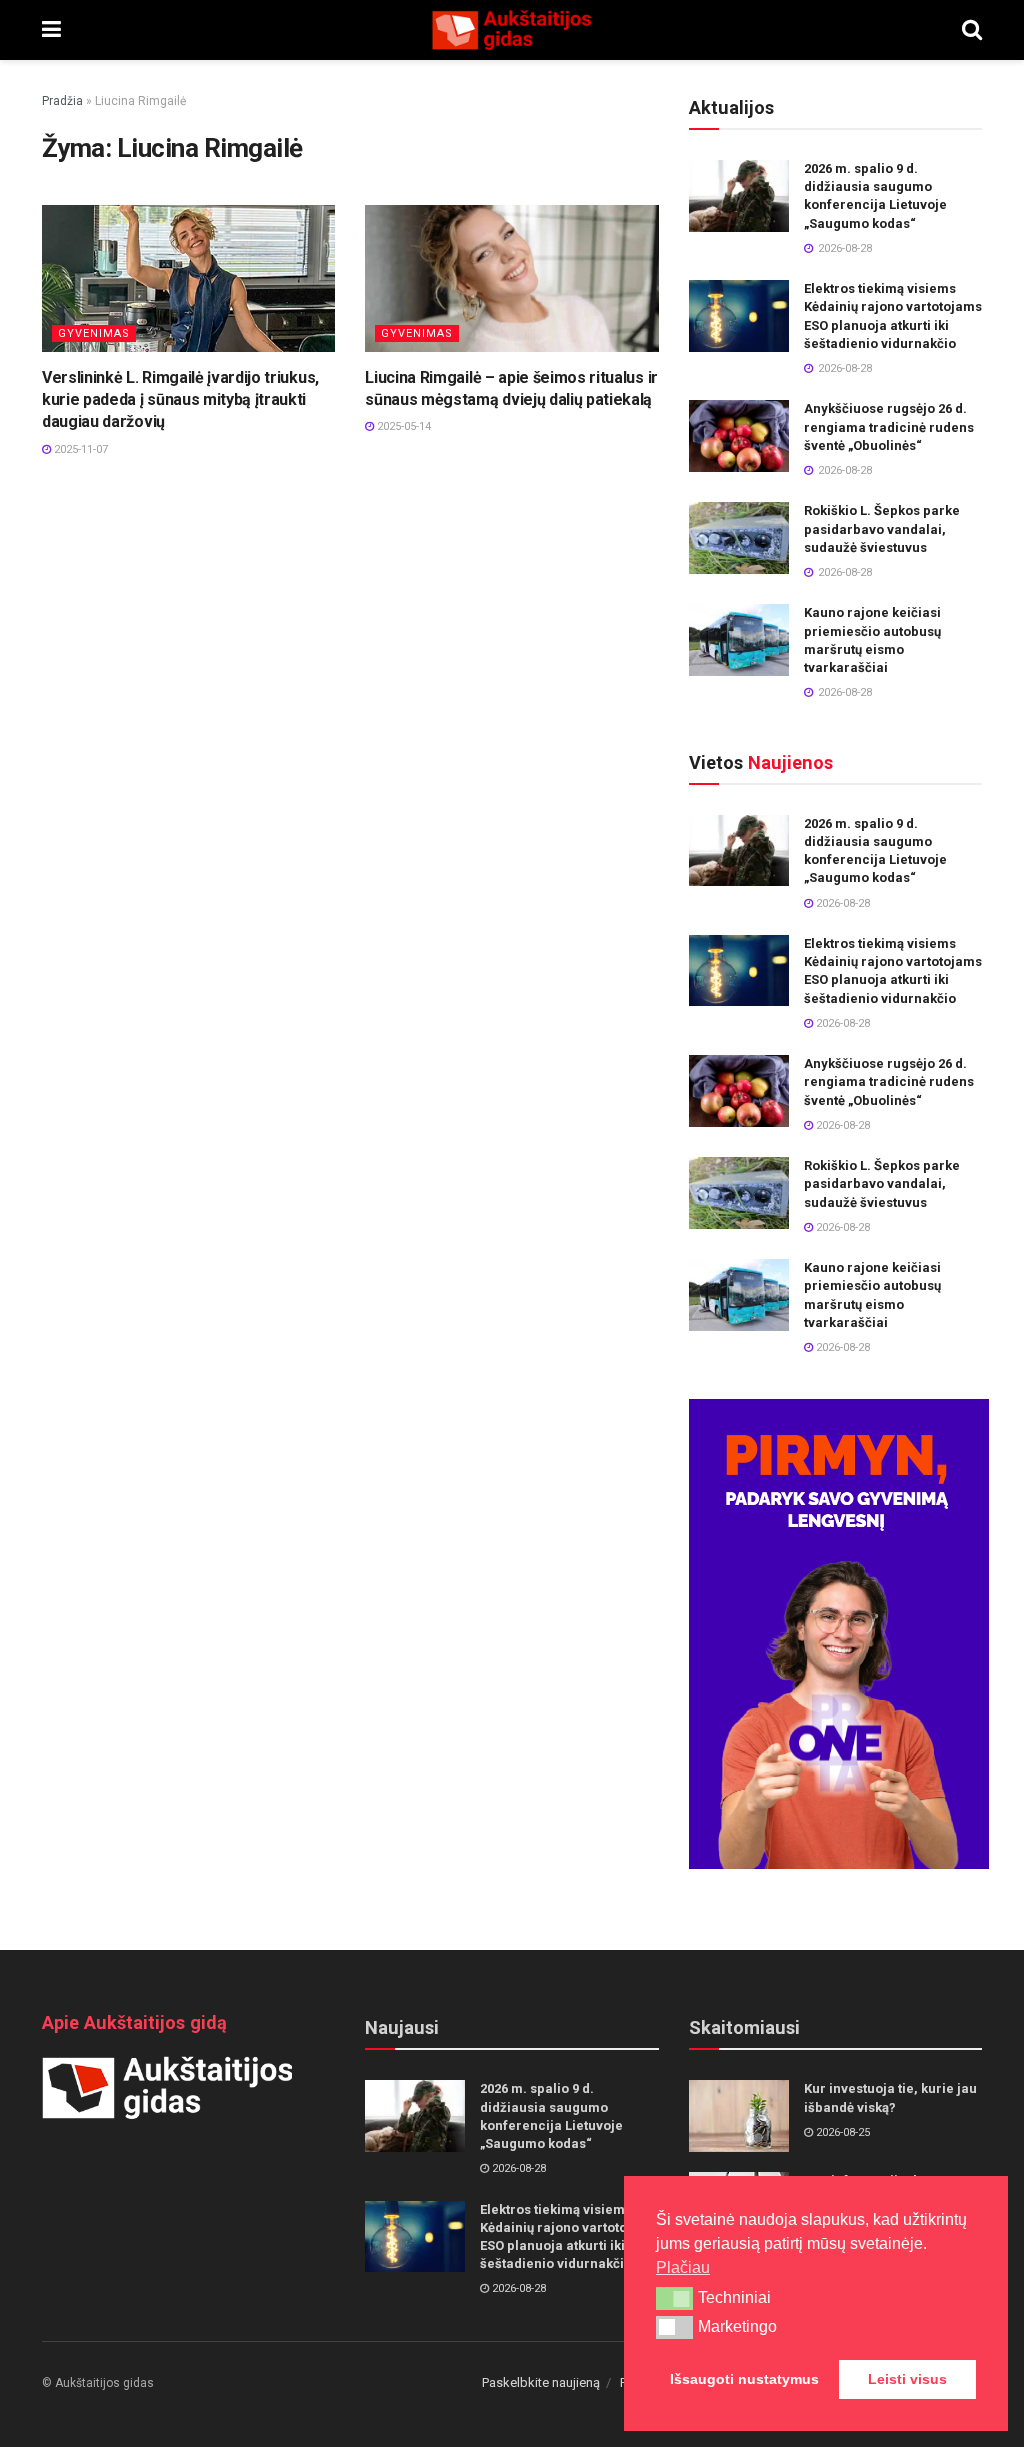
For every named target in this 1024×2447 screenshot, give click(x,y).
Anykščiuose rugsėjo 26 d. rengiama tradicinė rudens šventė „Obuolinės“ (889, 426)
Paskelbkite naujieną (541, 2382)
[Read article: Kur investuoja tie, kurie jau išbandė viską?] (739, 2116)
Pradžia (62, 101)
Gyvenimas (94, 333)
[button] (674, 2298)
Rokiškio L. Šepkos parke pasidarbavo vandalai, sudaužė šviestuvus (882, 528)
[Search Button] (972, 30)
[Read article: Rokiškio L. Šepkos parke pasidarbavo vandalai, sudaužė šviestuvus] (739, 538)
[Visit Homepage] (511, 30)
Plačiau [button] (683, 2267)
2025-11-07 (79, 449)
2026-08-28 (841, 903)
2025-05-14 (402, 426)
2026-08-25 (841, 2132)
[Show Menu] (51, 30)
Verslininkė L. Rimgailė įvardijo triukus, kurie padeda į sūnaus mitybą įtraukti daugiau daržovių (180, 400)
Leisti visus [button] (907, 2379)
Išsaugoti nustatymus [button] (744, 2379)
